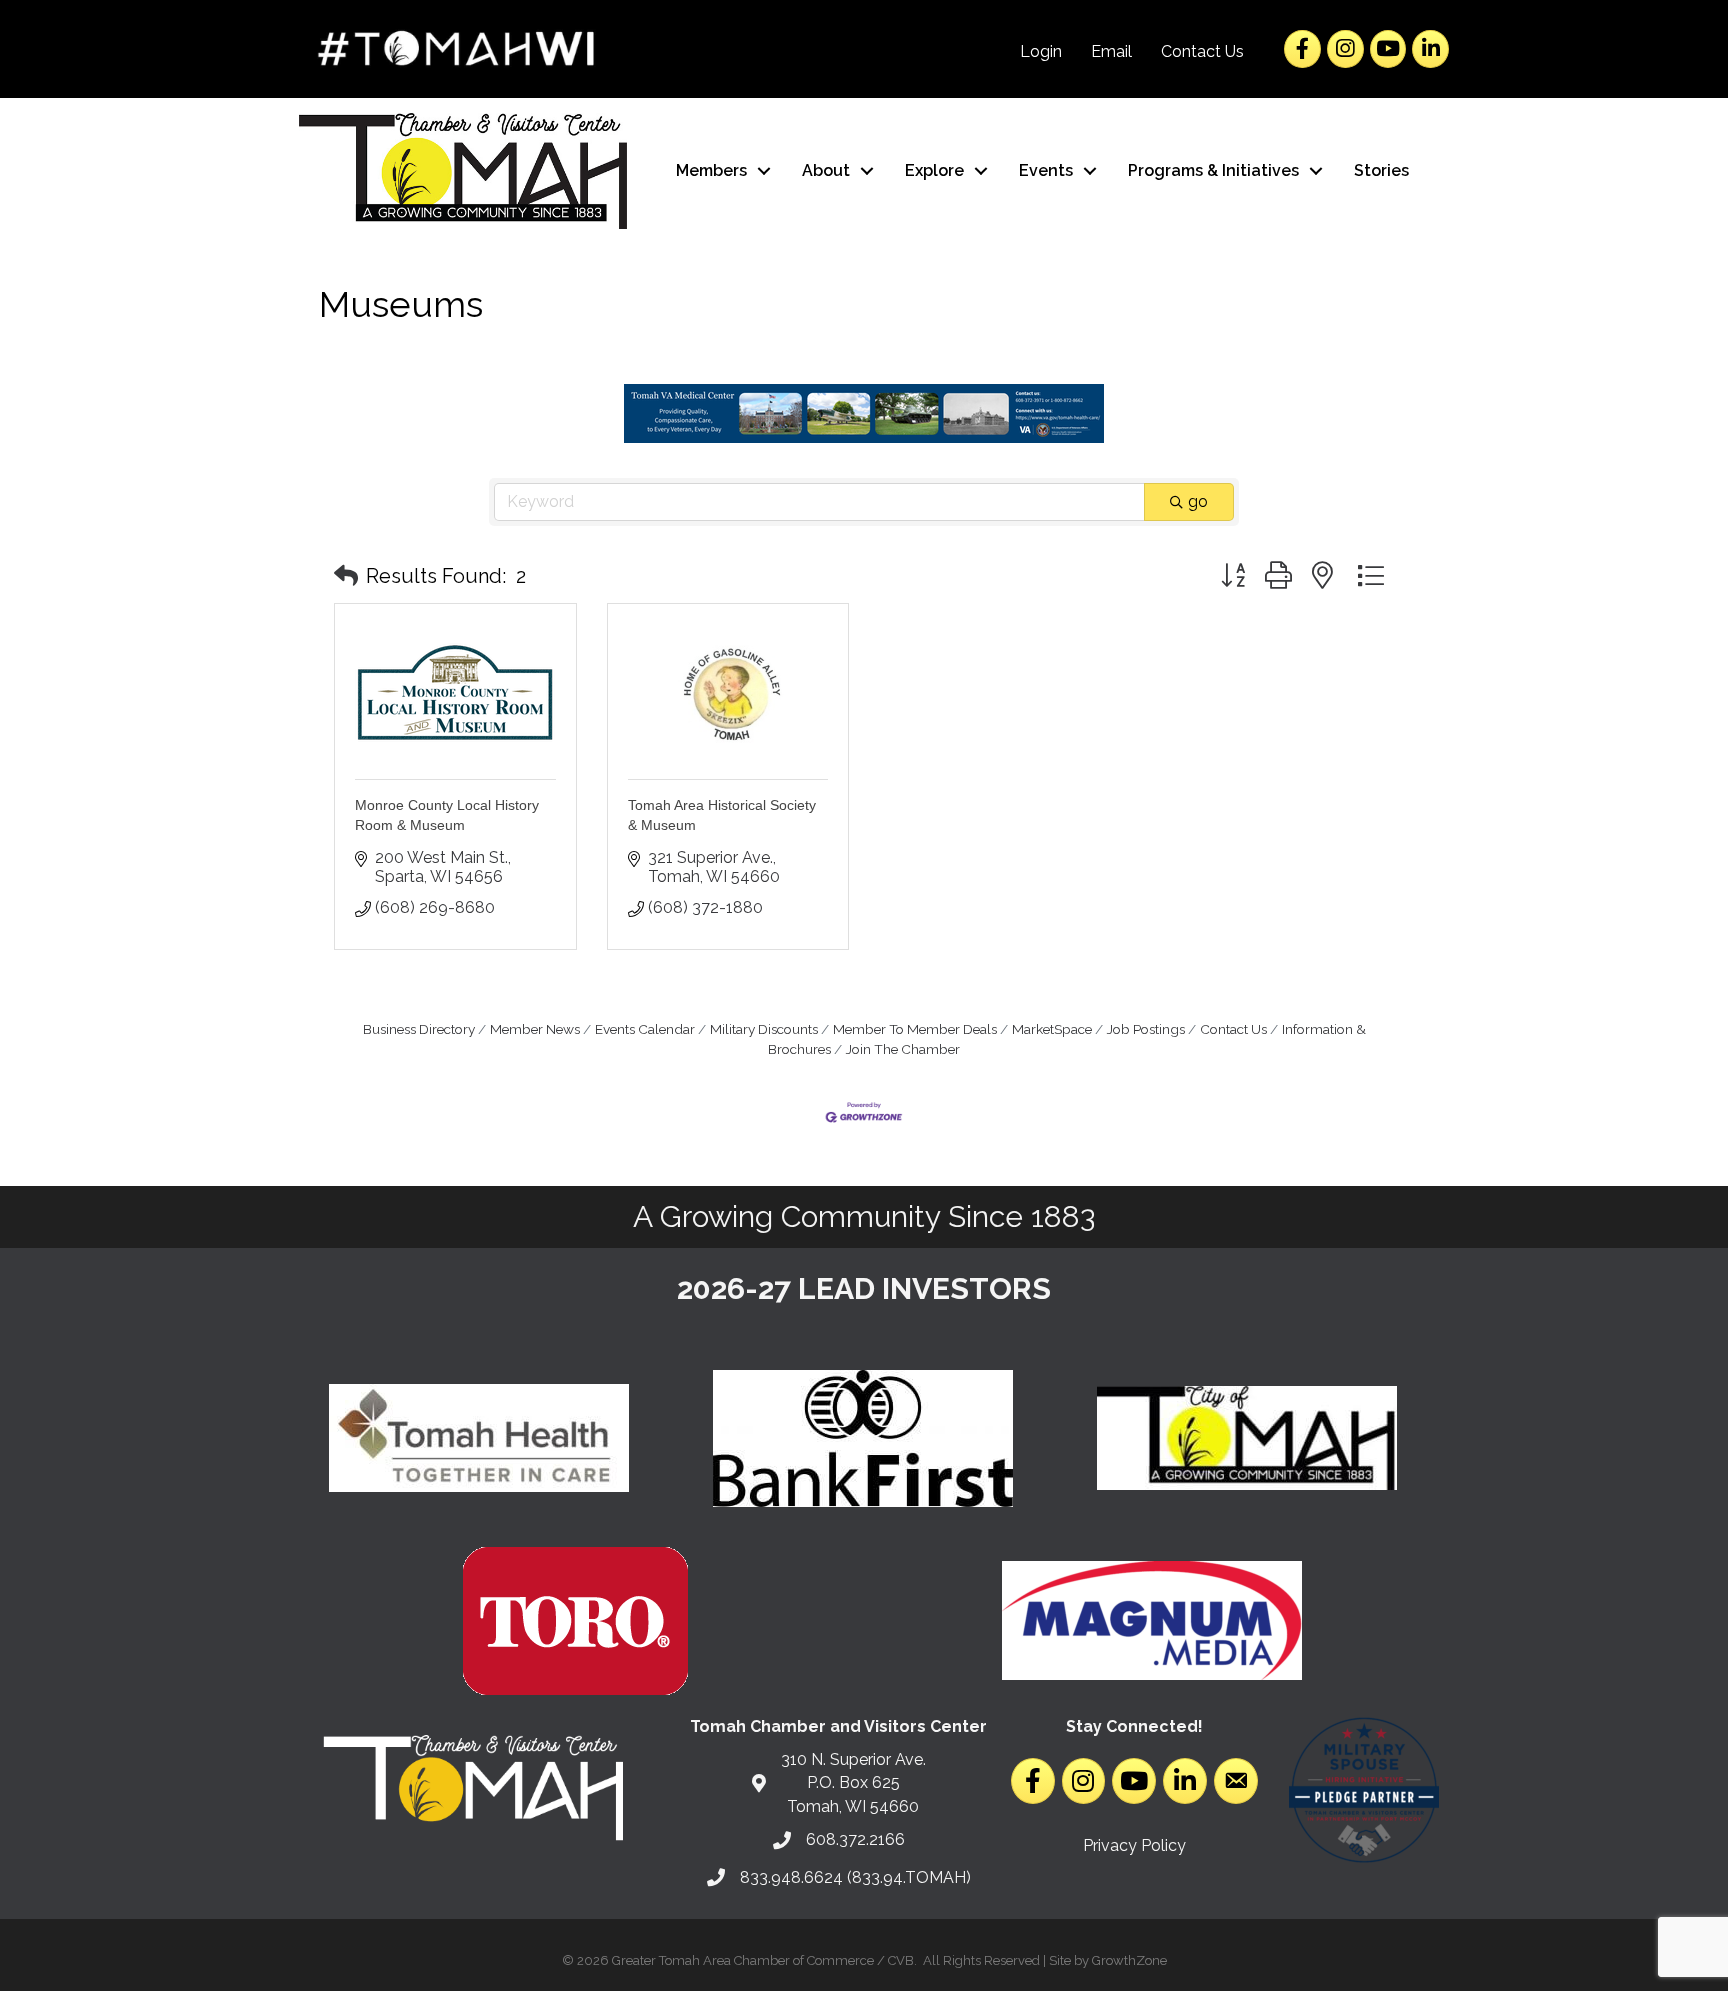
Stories (1381, 170)
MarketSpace (1052, 1029)
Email (1111, 51)
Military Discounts (764, 1029)
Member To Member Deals (915, 1029)
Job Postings (1146, 1029)
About (826, 170)
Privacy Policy (1134, 1845)
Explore (934, 170)
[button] (346, 576)
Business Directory (419, 1029)
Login (1041, 51)
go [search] (1198, 501)
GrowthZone (1129, 1960)
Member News (535, 1029)
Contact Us (1202, 51)
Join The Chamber (903, 1049)
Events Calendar (645, 1029)
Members (711, 170)
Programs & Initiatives (1213, 170)
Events (1046, 170)
